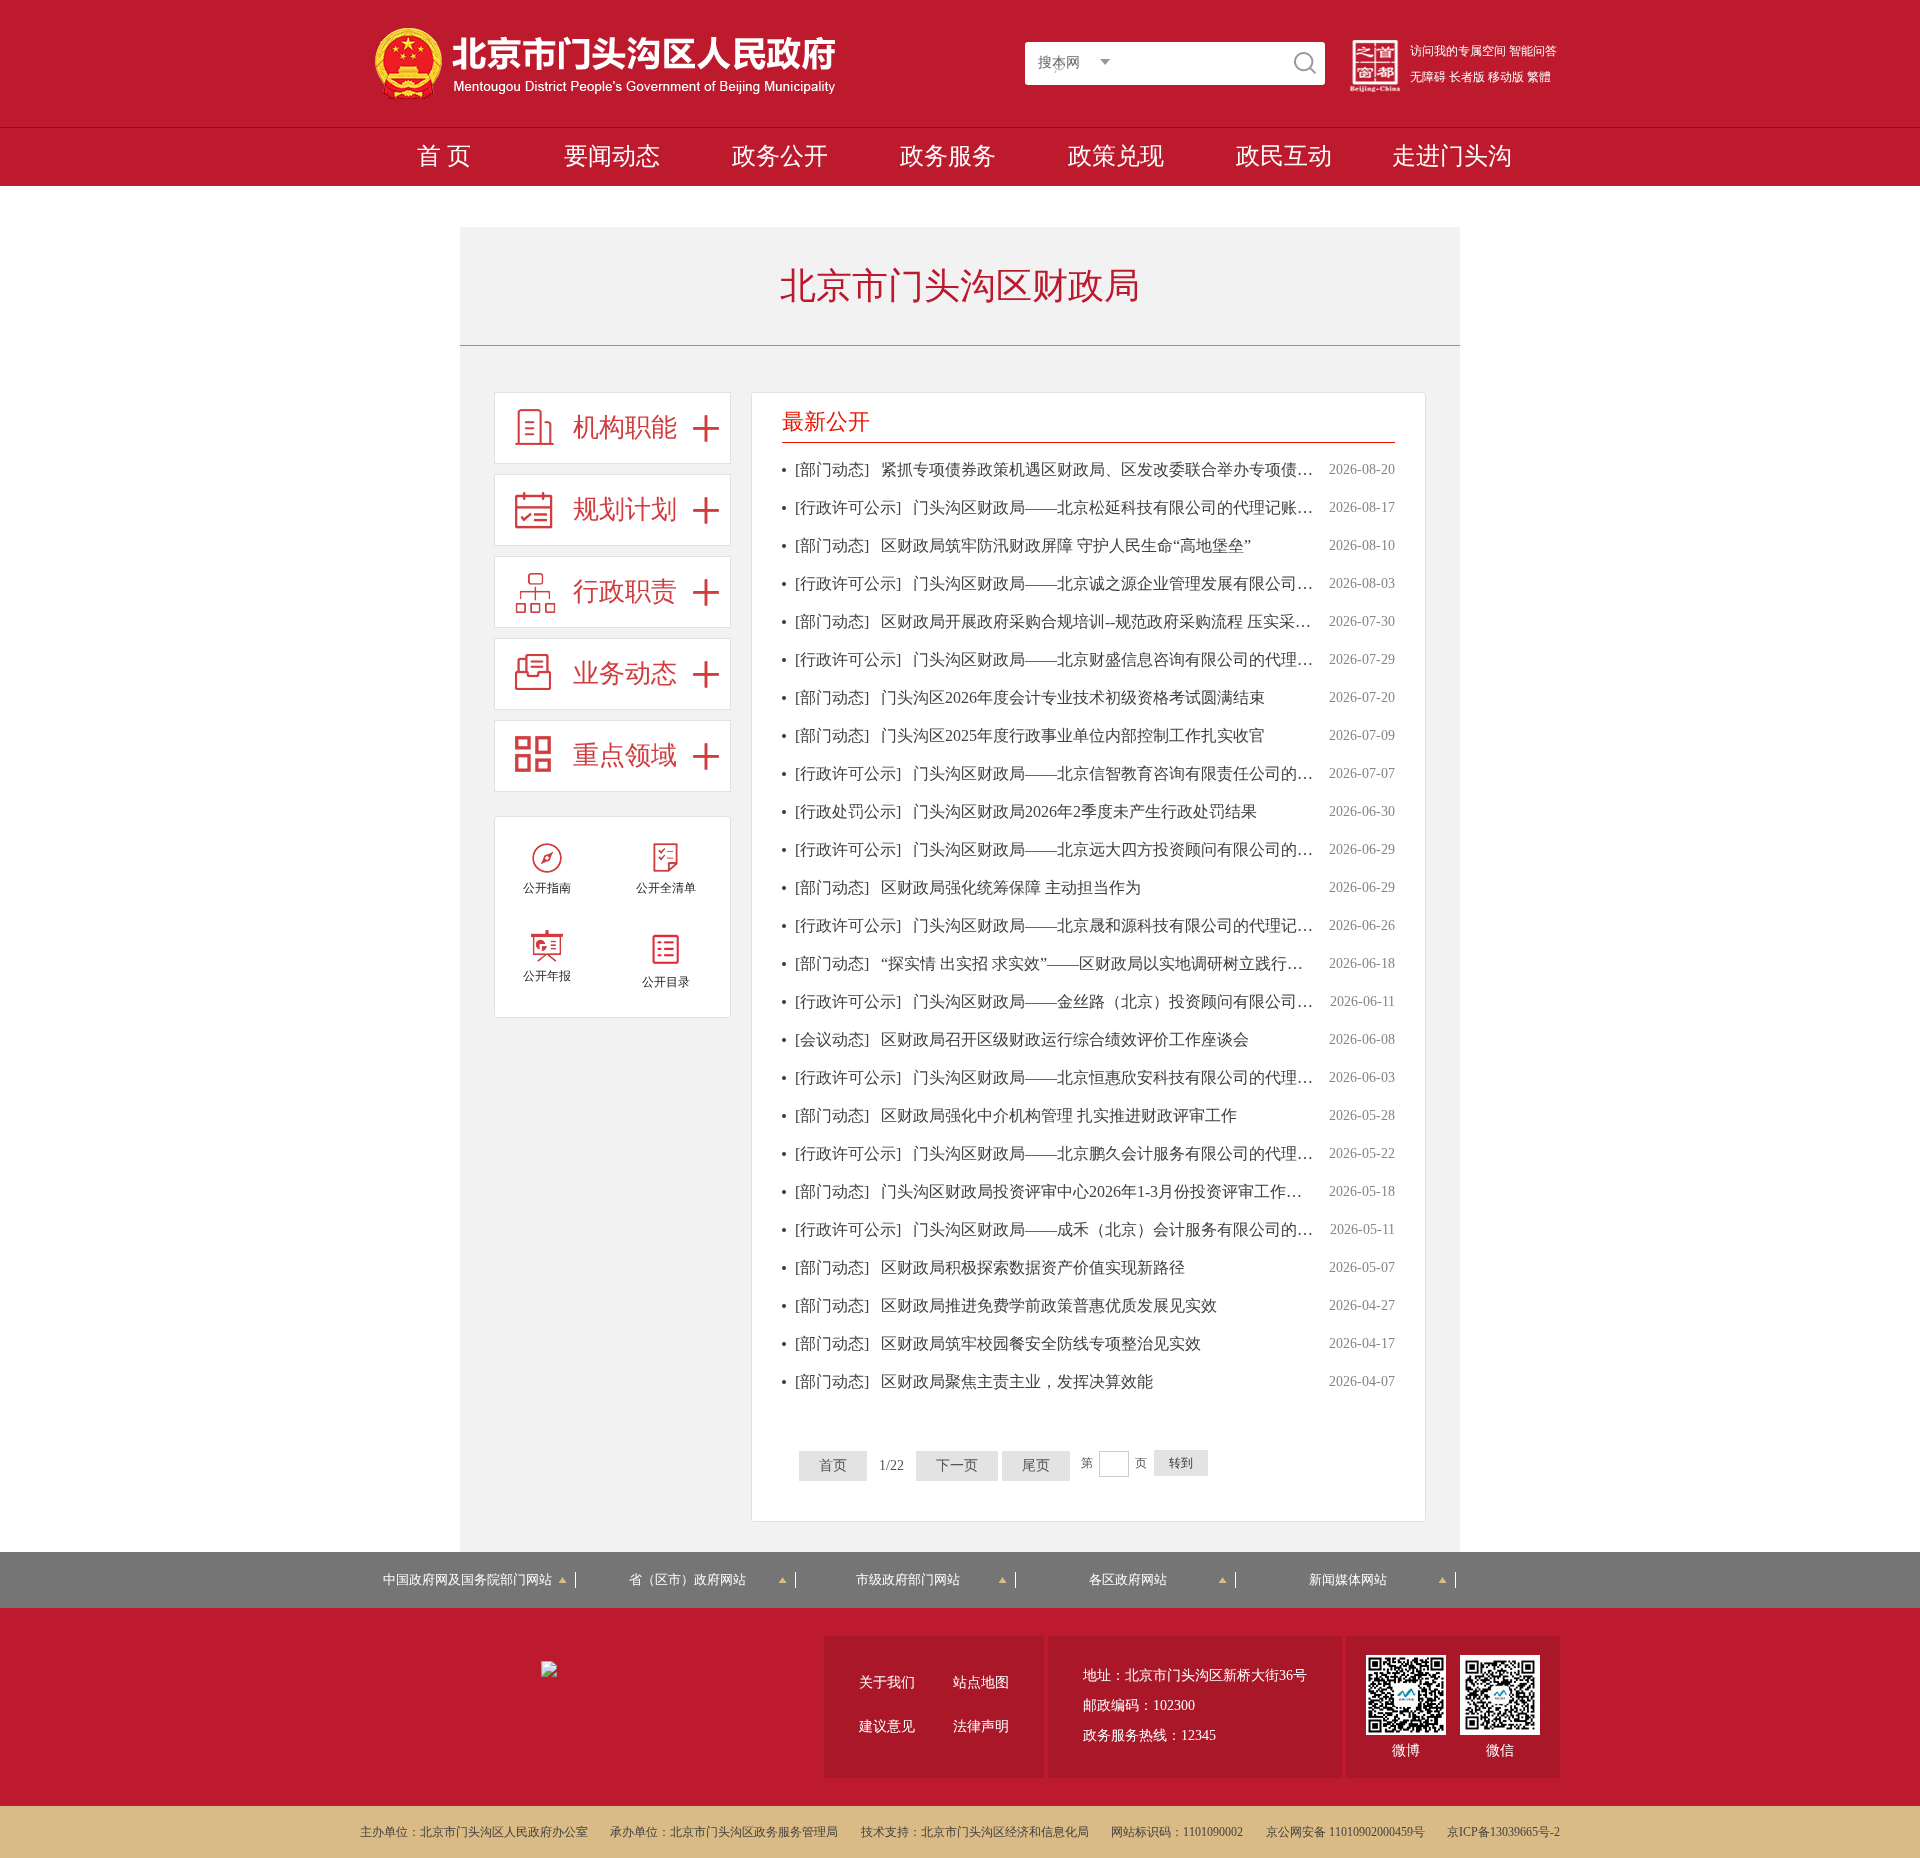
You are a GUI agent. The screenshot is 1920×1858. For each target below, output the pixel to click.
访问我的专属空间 (1458, 51)
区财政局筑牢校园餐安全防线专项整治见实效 (1041, 1343)
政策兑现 (1116, 156)
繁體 (1539, 77)
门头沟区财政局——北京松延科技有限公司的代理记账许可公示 (1137, 507)
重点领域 (625, 755)
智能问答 (1533, 51)
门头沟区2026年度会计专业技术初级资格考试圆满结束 (1073, 697)
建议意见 (887, 1726)
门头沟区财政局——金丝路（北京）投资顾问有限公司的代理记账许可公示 (1177, 1001)
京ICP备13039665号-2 (1503, 1832)
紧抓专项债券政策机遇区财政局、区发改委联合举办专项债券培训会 (1121, 469)
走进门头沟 (1452, 156)
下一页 (957, 1465)
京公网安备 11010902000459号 (1345, 1832)
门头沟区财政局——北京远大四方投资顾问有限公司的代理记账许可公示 (1169, 849)
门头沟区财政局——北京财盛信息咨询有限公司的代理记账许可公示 (1153, 659)
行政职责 (625, 591)
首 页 (444, 156)
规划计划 (625, 509)
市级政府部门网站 (908, 1579)
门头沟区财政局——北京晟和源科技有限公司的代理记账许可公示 (1145, 925)
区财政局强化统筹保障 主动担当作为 (1011, 887)
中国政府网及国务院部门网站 (474, 1579)
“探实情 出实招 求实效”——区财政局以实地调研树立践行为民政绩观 (1124, 963)
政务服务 (948, 156)
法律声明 (981, 1726)
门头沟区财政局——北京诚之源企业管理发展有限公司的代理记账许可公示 (1177, 583)
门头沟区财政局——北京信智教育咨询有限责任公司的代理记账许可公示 (1169, 773)
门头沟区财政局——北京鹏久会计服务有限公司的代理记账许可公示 (1153, 1153)
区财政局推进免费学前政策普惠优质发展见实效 (1049, 1305)
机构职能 (625, 427)
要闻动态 (612, 156)
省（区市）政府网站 (687, 1579)
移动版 (1506, 77)
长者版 (1467, 77)
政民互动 (1284, 156)
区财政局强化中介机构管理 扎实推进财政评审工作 (1059, 1115)
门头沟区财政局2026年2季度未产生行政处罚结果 (1085, 811)
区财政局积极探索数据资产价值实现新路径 (1033, 1267)
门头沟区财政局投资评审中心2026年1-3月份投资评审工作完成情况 (1115, 1191)
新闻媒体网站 (1348, 1579)
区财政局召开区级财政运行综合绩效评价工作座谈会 (1065, 1039)
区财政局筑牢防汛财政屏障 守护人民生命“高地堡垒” (1066, 545)
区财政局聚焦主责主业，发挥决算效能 (1017, 1381)
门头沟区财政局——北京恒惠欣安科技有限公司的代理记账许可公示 (1153, 1077)
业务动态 (625, 673)
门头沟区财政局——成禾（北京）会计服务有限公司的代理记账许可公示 (1169, 1229)
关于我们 (887, 1682)
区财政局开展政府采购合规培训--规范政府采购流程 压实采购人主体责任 (1136, 621)
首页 (833, 1465)
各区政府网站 (1128, 1579)
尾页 (1036, 1465)
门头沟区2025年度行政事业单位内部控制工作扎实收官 (1073, 735)
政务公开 (780, 156)
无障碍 (1428, 77)
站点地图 (981, 1682)
